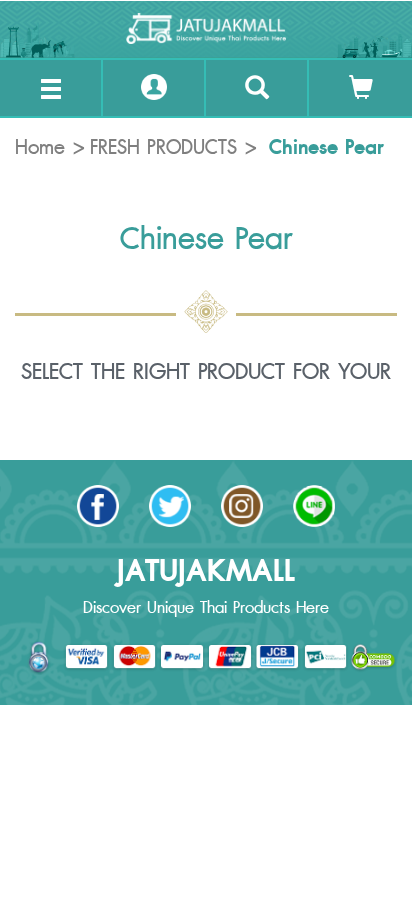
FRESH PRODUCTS (163, 148)
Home (40, 148)
